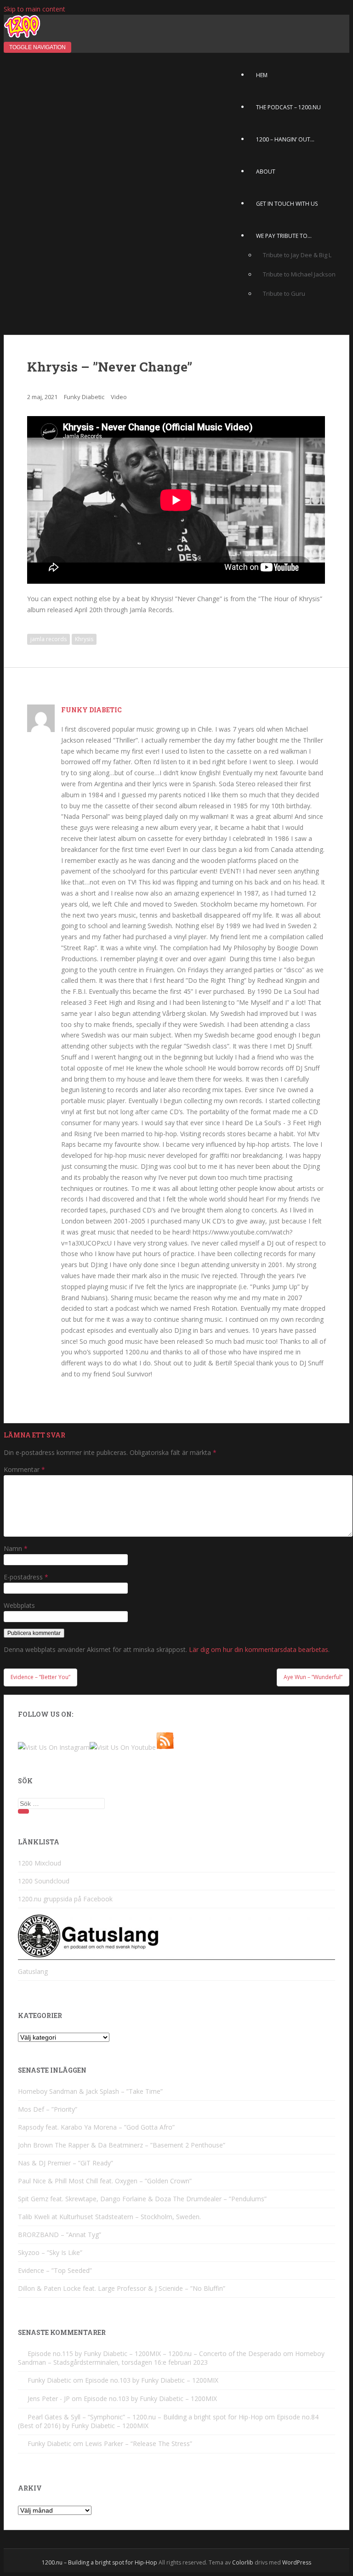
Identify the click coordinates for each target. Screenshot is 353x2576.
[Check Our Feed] (165, 1747)
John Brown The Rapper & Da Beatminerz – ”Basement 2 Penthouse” (122, 2145)
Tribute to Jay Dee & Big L (297, 255)
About (266, 172)
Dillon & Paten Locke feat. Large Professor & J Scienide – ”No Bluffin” (122, 2288)
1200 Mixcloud (40, 1863)
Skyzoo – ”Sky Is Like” (50, 2252)
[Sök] (23, 1811)
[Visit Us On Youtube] (123, 1747)
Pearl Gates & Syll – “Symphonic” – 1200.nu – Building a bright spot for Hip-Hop (145, 2417)
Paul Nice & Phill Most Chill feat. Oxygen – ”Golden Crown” (105, 2181)
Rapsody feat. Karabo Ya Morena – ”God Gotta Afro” (96, 2127)
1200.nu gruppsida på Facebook (65, 1899)
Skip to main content (34, 9)
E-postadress (26, 1577)
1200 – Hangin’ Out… (285, 139)
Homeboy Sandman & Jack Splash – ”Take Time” (90, 2091)
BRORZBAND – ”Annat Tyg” (60, 2235)
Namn (16, 1548)
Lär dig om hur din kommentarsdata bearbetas (259, 1649)
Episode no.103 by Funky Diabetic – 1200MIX (152, 2380)
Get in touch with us (287, 204)
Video (119, 397)
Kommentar (24, 1469)
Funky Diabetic (84, 397)
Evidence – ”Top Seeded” (55, 2270)
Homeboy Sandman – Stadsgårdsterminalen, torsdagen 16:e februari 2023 (171, 2358)
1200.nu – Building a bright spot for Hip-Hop (100, 2562)
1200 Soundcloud (44, 1881)
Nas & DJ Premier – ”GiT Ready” (65, 2163)
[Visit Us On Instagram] (54, 1747)
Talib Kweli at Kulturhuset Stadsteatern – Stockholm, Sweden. (109, 2217)
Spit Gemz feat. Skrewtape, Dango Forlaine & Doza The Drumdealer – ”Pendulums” (142, 2199)
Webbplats (19, 1605)
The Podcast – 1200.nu (288, 107)
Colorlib (243, 2562)
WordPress (297, 2562)
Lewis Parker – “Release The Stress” (139, 2444)
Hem (262, 75)
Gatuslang (33, 1971)
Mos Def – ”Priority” (48, 2109)
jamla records (48, 639)
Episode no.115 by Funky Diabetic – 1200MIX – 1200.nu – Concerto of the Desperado (154, 2353)
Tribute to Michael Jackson (299, 274)
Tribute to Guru (284, 293)
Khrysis (84, 639)
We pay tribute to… (284, 236)
